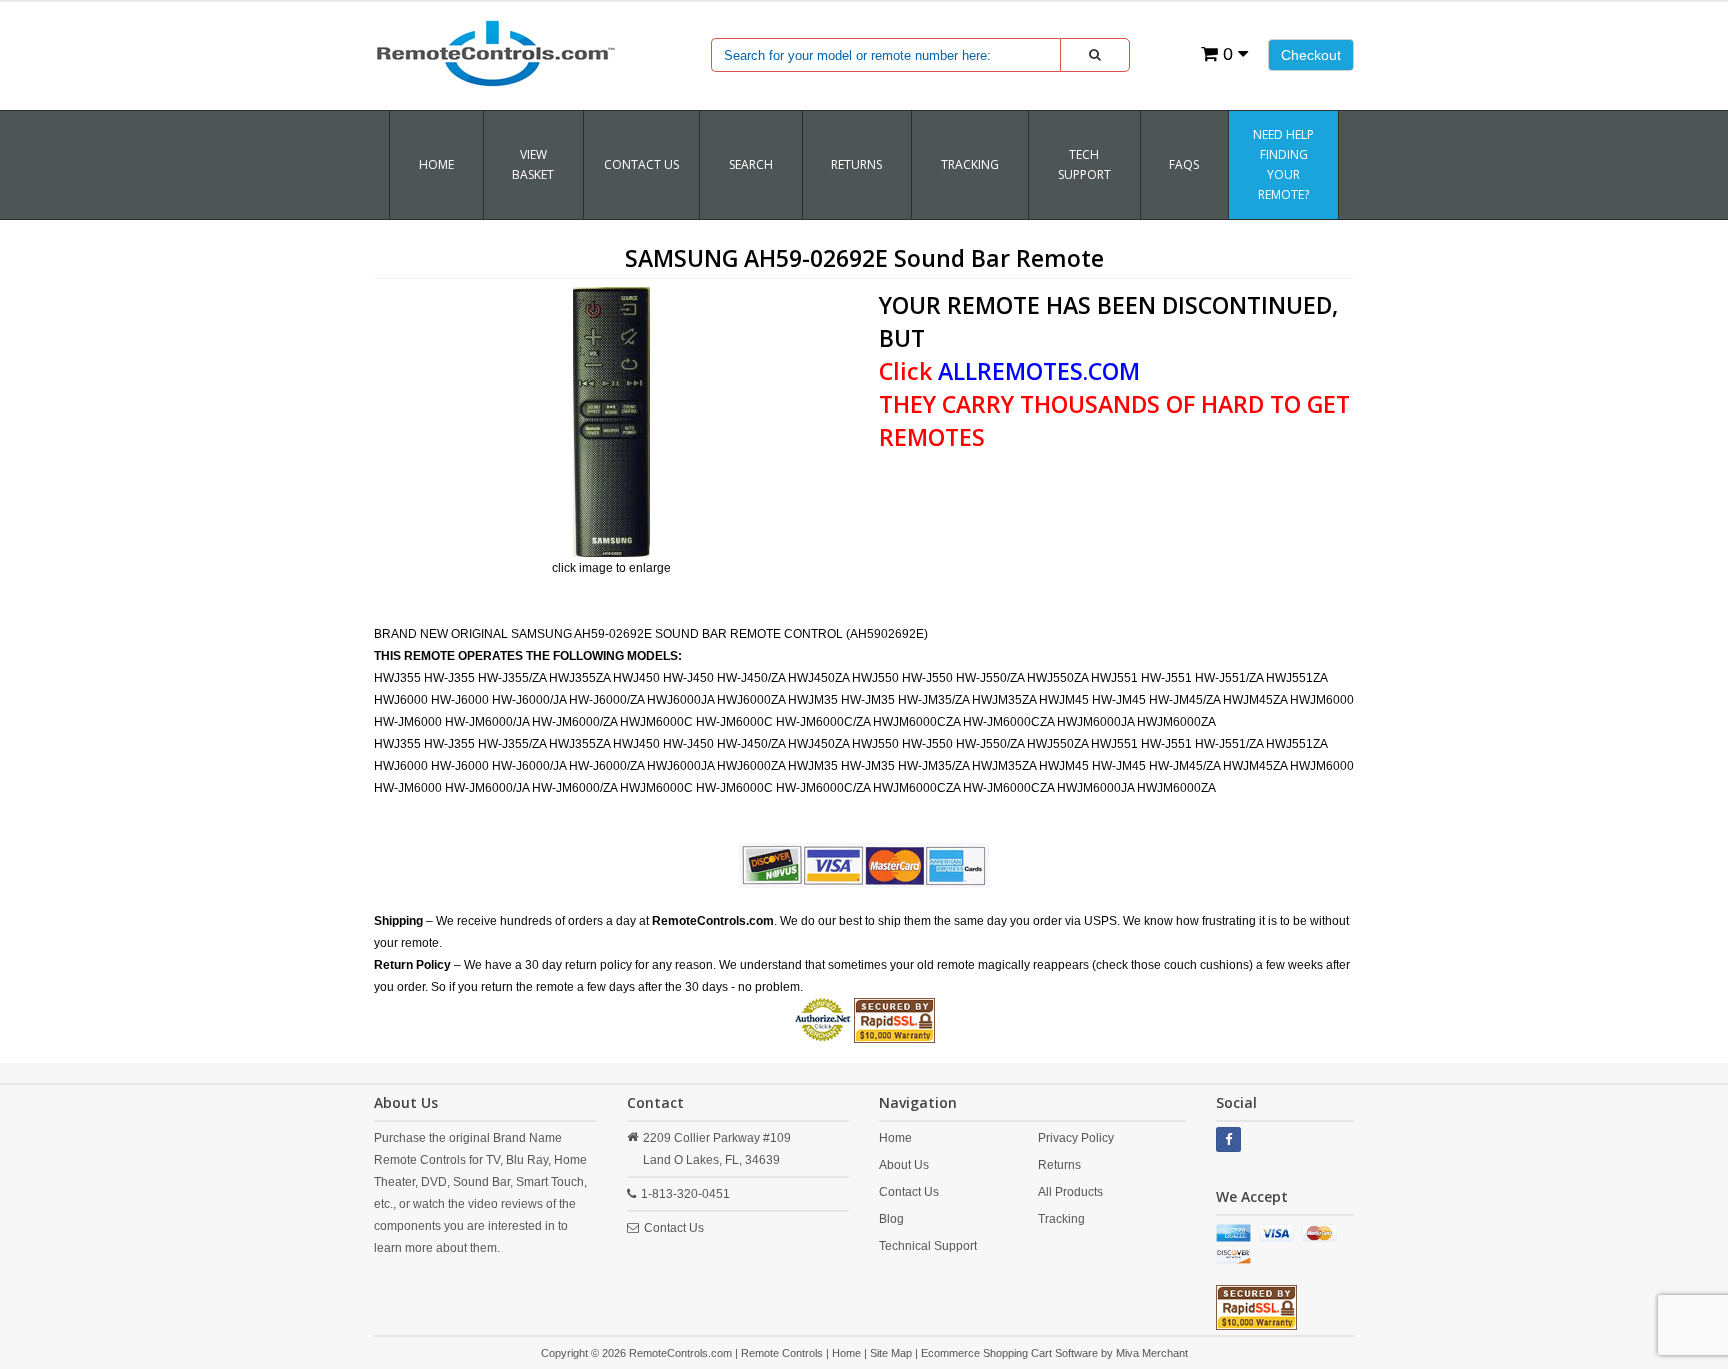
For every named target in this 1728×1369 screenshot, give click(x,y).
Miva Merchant (1152, 1353)
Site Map (891, 1353)
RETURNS (856, 164)
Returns (1059, 1165)
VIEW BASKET (533, 164)
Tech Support (1084, 164)
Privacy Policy (1076, 1138)
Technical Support (928, 1246)
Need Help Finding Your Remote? (1283, 164)
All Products (1070, 1192)
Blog (891, 1219)
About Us (904, 1165)
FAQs (1184, 164)
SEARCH (751, 164)
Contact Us (641, 164)
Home (436, 164)
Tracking (1061, 1219)
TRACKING (970, 164)
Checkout (1311, 55)
